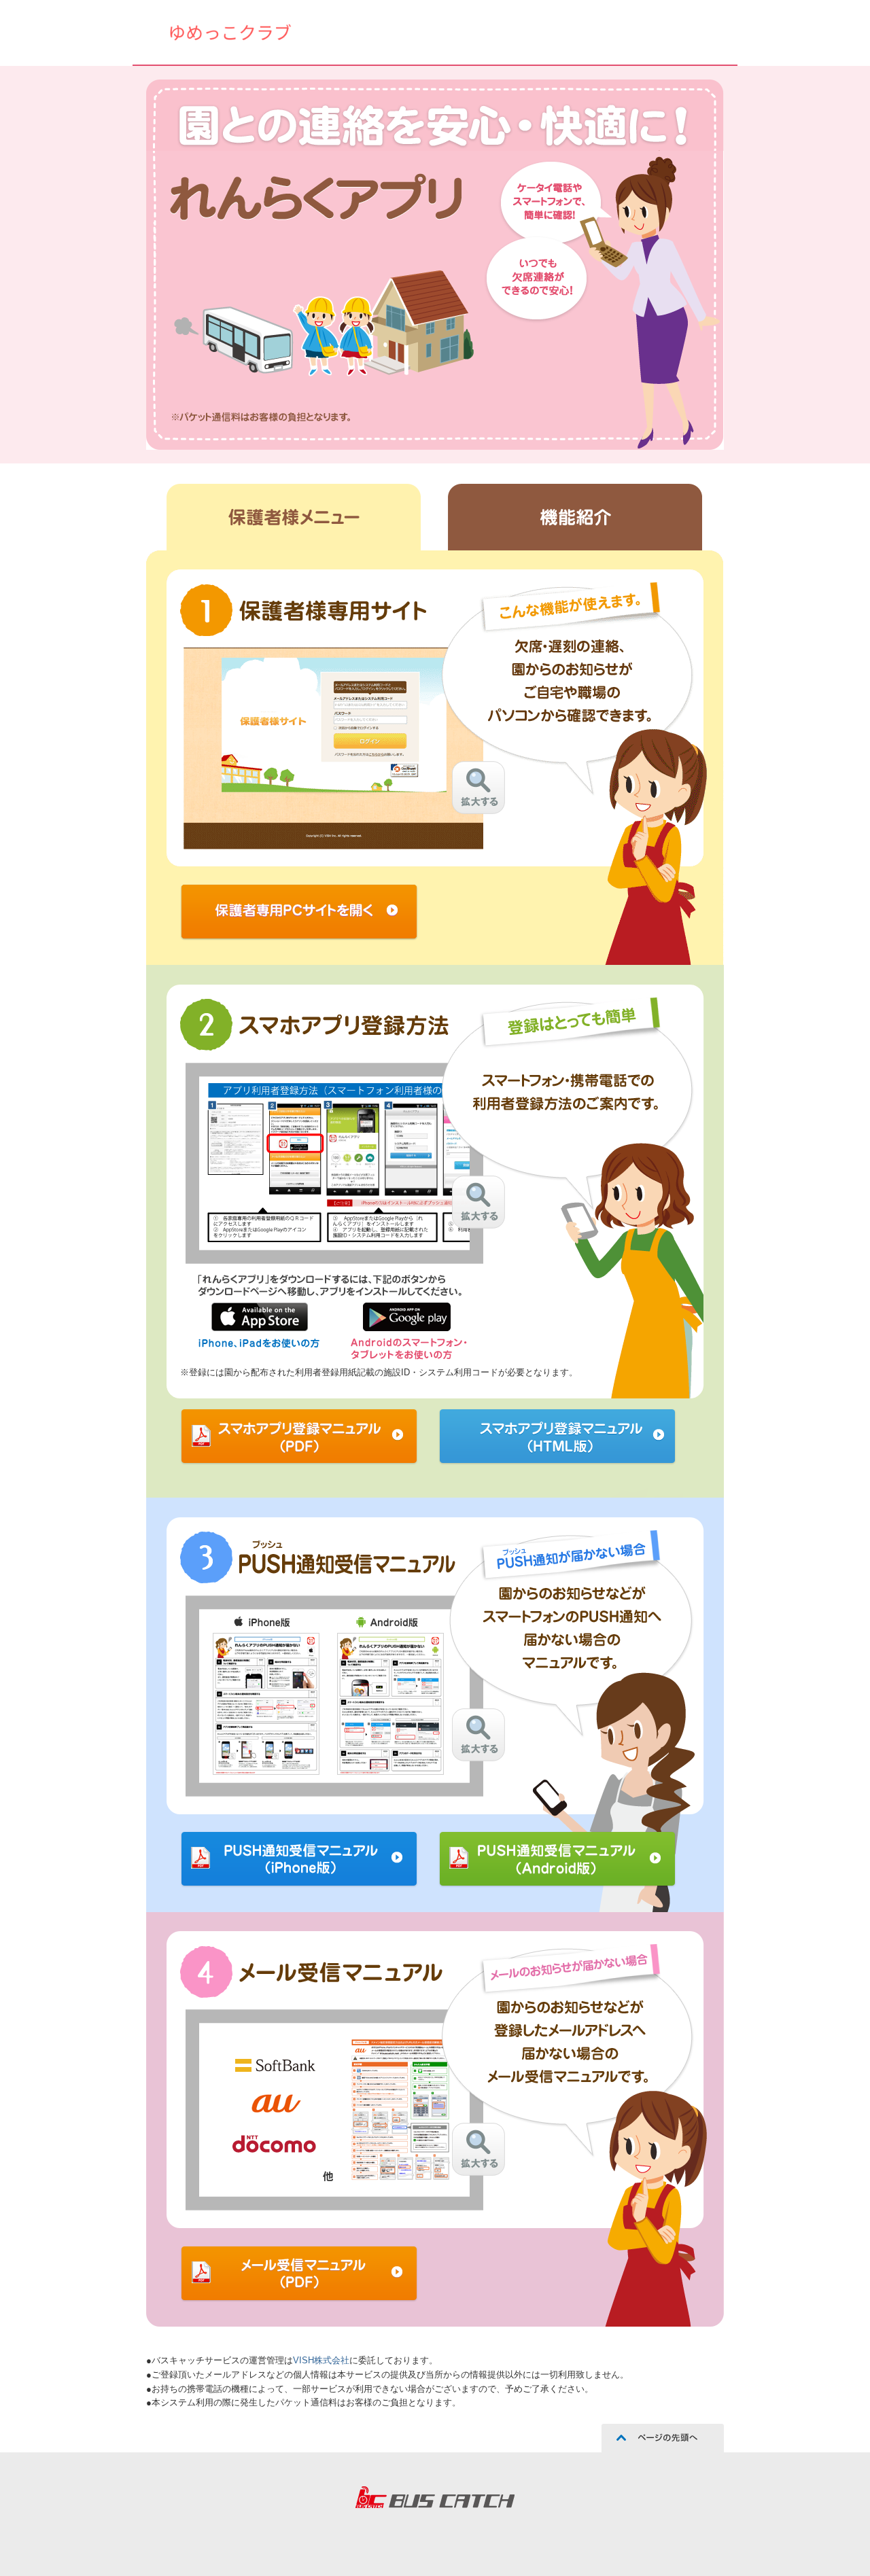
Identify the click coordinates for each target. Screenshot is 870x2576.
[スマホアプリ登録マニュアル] (478, 1202)
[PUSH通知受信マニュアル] (478, 1735)
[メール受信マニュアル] (478, 2149)
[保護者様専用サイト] (478, 788)
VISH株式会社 (321, 2360)
